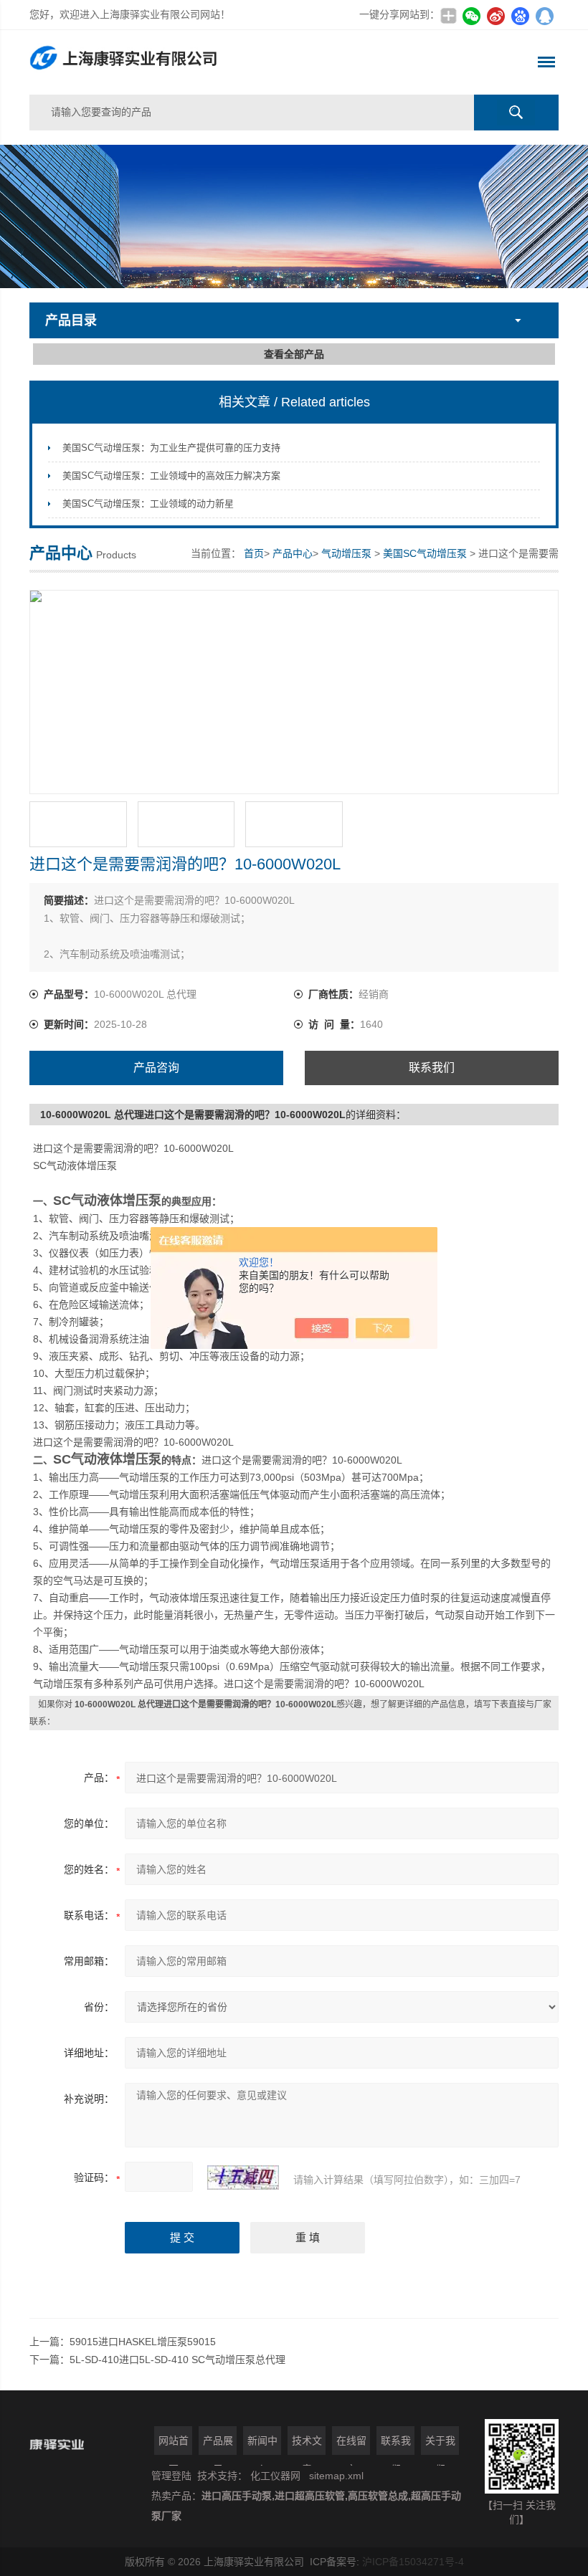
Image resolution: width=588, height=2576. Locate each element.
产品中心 (293, 553)
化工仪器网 (275, 2476)
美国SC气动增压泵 (425, 553)
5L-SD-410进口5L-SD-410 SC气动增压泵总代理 (177, 2360)
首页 (254, 553)
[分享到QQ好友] (544, 16)
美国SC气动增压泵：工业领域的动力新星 (148, 504)
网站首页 (174, 2445)
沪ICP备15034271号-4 (413, 2562)
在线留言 (351, 2445)
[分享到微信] (471, 16)
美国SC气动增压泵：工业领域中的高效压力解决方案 (171, 476)
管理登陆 (171, 2476)
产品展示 (218, 2445)
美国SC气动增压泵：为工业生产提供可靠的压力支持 (171, 448)
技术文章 (307, 2445)
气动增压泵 (346, 553)
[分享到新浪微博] (495, 16)
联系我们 (432, 1068)
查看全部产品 (294, 354)
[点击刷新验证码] (243, 2177)
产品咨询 (156, 1068)
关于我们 (440, 2445)
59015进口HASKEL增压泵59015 (143, 2342)
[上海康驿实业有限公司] (188, 62)
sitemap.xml (336, 2476)
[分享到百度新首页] (520, 16)
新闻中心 (262, 2445)
